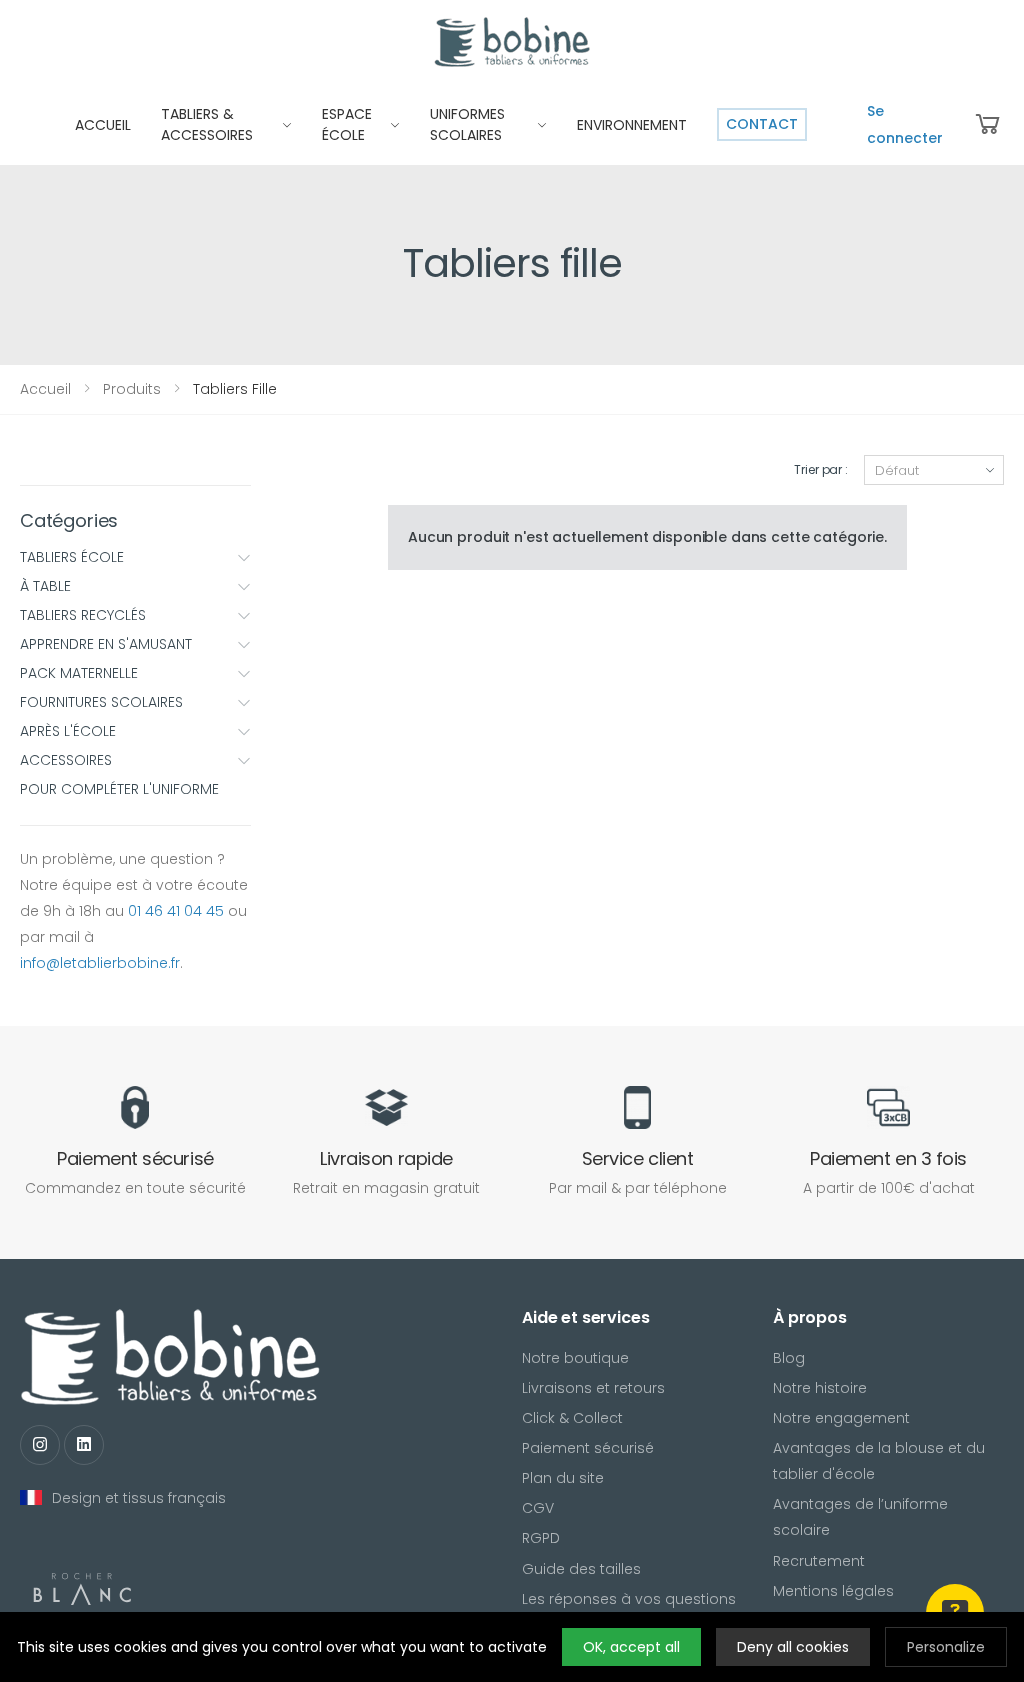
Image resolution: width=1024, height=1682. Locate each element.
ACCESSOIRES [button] (66, 760)
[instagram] (40, 1445)
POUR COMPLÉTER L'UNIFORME (119, 789)
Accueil (45, 389)
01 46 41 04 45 (176, 911)
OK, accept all (631, 1647)
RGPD (541, 1538)
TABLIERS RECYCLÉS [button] (83, 615)
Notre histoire (820, 1388)
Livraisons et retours (593, 1388)
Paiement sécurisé (588, 1448)
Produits (132, 389)
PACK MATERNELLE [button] (79, 673)
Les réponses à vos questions (629, 1599)
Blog (789, 1358)
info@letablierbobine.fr (100, 963)
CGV (538, 1508)
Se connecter (905, 124)
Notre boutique (575, 1358)
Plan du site (563, 1478)
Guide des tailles (581, 1569)
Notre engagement (841, 1418)
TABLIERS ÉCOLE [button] (72, 557)
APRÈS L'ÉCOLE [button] (68, 731)
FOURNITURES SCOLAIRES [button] (101, 702)
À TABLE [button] (45, 586)
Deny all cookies (793, 1647)
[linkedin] (84, 1445)
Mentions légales (833, 1591)
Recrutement (819, 1561)
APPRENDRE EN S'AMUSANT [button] (106, 644)
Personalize (946, 1647)
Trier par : (821, 469)
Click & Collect (572, 1418)
